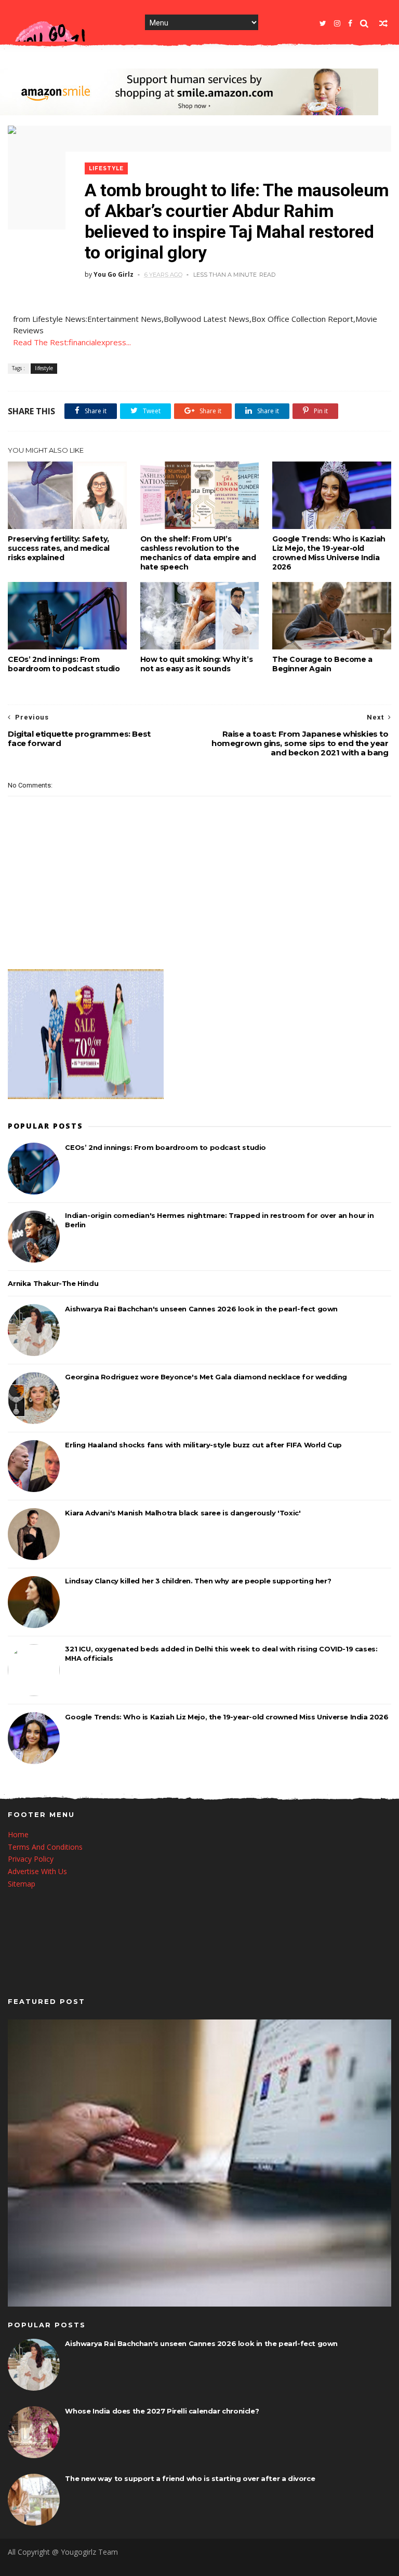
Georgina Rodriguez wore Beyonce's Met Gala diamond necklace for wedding (206, 1377)
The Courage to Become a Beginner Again (322, 664)
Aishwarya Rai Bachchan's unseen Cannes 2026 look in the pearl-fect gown (201, 1309)
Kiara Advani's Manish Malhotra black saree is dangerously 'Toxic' (183, 1513)
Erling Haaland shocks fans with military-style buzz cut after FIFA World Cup (203, 1445)
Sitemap (22, 1884)
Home (18, 1834)
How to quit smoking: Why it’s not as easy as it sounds (196, 664)
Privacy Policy (31, 1859)
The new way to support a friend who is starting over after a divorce (190, 2478)
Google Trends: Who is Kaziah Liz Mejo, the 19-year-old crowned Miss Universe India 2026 (329, 553)
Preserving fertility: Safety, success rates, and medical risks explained (59, 548)
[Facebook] (350, 23)
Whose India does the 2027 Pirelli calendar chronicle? (162, 2411)
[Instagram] (337, 23)
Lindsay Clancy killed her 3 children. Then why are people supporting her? (198, 1581)
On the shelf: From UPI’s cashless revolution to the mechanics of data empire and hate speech (198, 553)
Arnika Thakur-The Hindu (53, 1283)
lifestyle (106, 168)
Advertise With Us (37, 1871)
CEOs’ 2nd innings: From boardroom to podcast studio (64, 664)
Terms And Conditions (45, 1847)
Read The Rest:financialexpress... (72, 342)
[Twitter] (323, 23)
